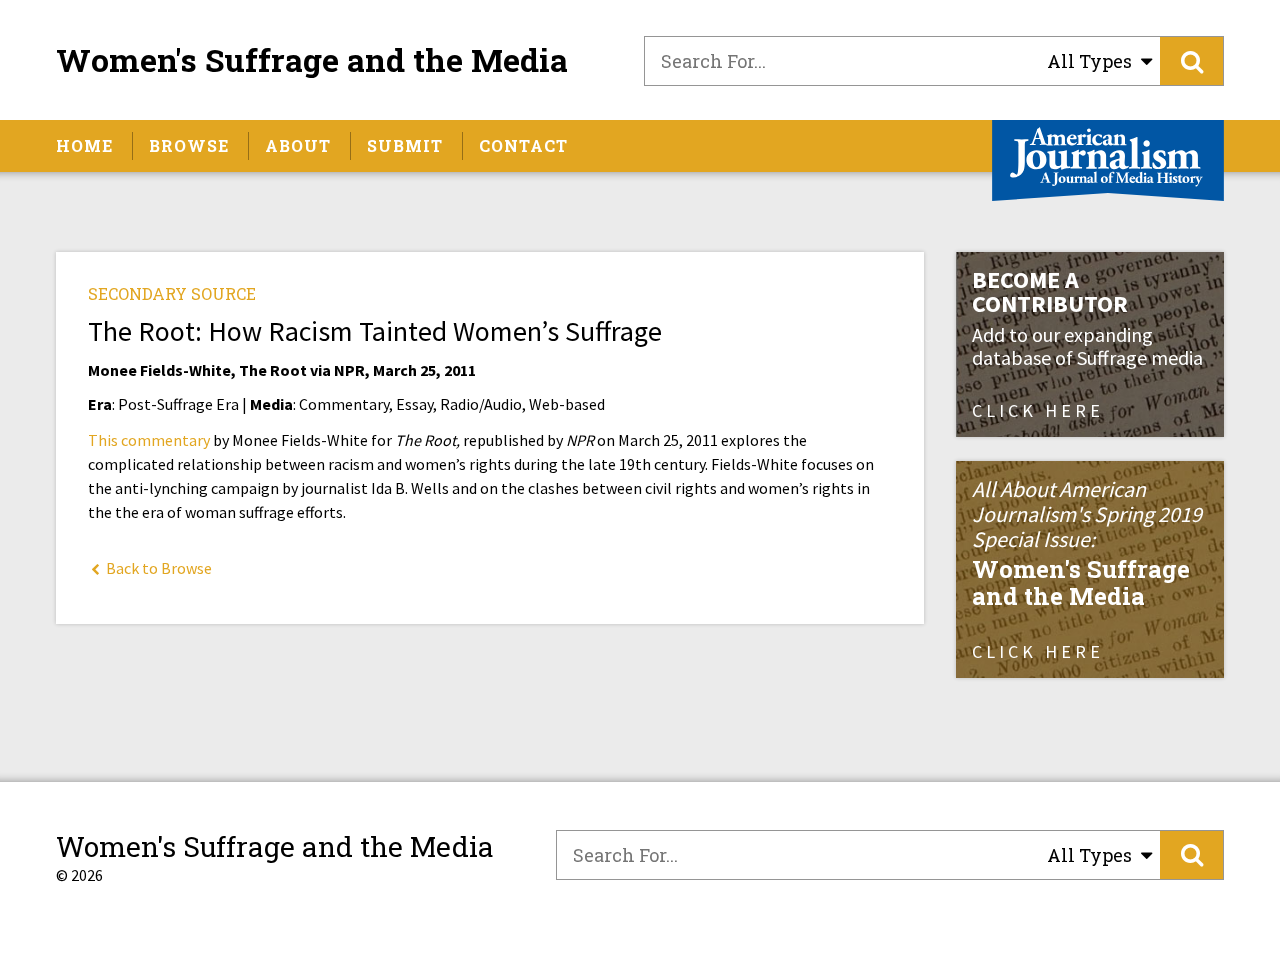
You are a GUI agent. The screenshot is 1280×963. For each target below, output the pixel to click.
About (298, 145)
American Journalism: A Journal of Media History (1108, 160)
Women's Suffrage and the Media (312, 60)
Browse (189, 145)
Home (84, 145)
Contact (523, 145)
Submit (405, 145)
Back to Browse (157, 568)
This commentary (149, 440)
